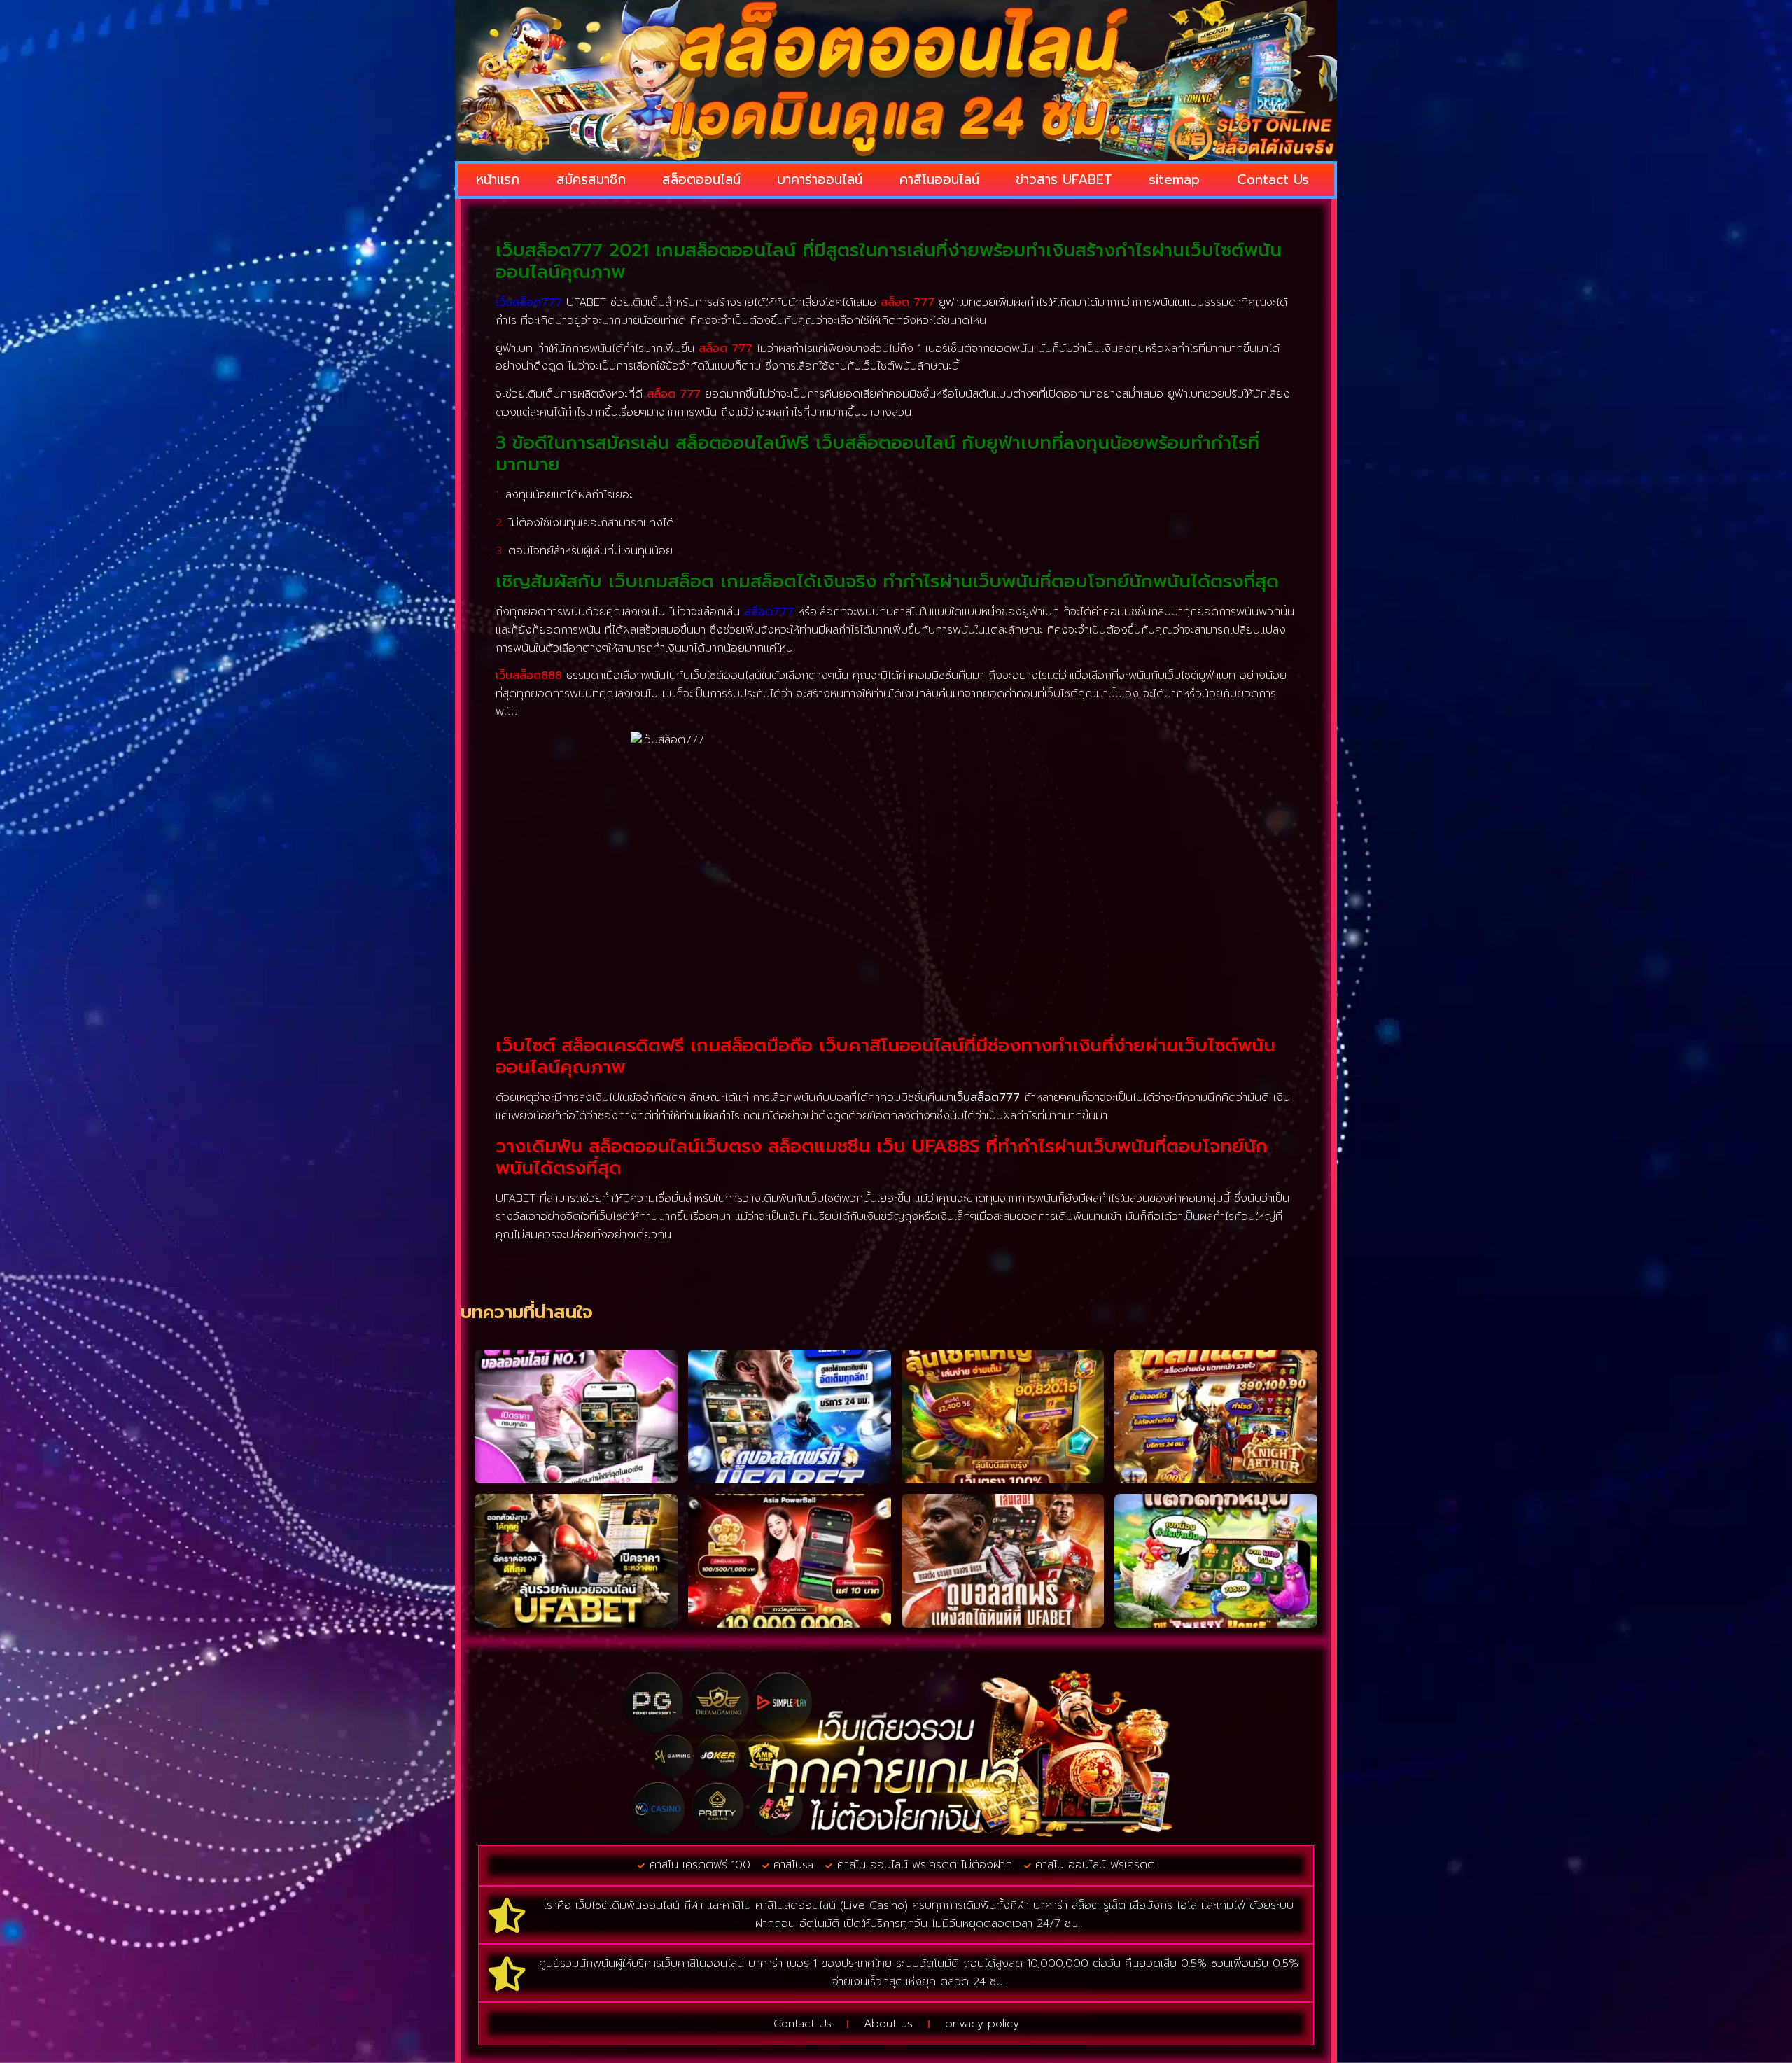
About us (888, 2024)
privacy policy (982, 2024)
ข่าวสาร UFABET (1064, 180)
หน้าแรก (498, 180)
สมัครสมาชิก (591, 180)
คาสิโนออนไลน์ (939, 180)
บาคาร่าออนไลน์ (820, 180)
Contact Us (1273, 180)
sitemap (1174, 180)
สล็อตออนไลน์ (701, 180)
